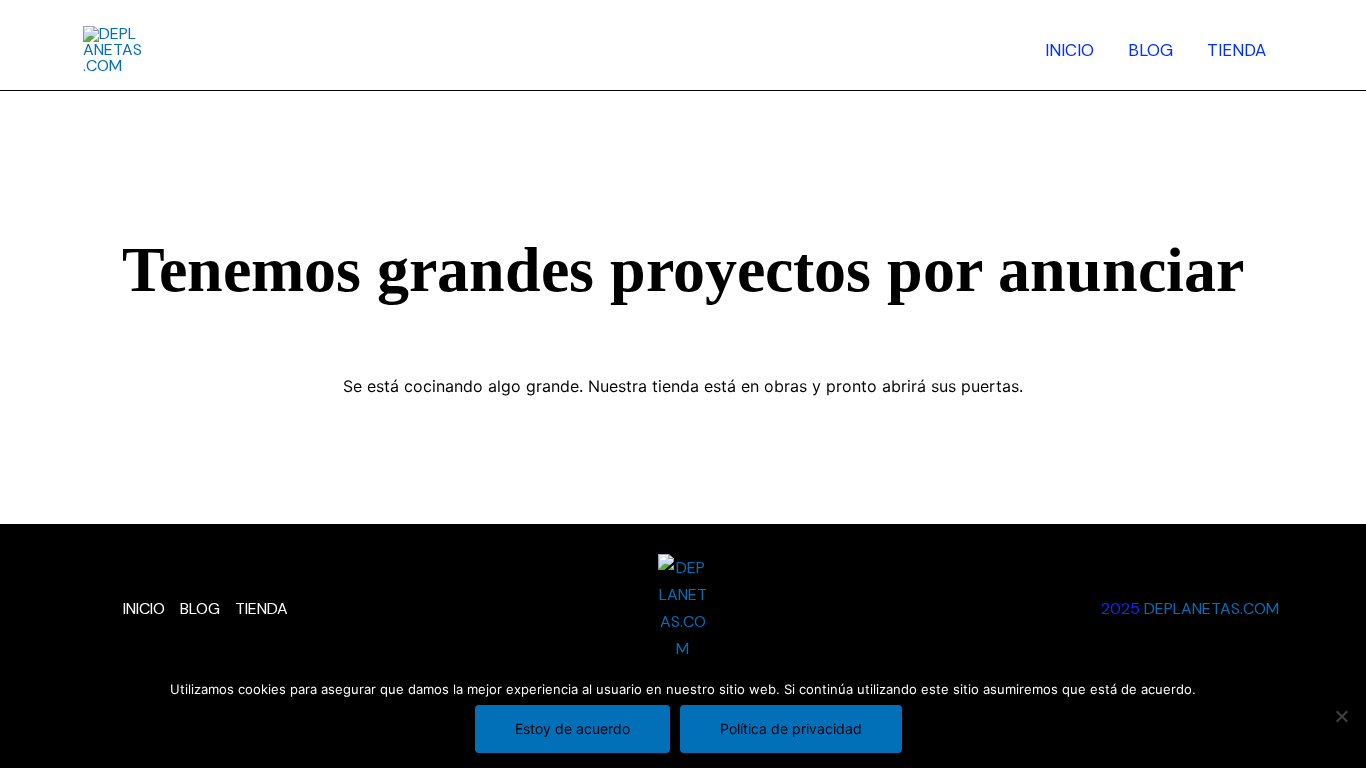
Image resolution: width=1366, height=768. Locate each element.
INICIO (1069, 50)
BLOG (1150, 50)
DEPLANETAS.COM (1213, 608)
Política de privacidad (791, 728)
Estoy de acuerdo (572, 728)
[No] (1341, 716)
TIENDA (1236, 50)
